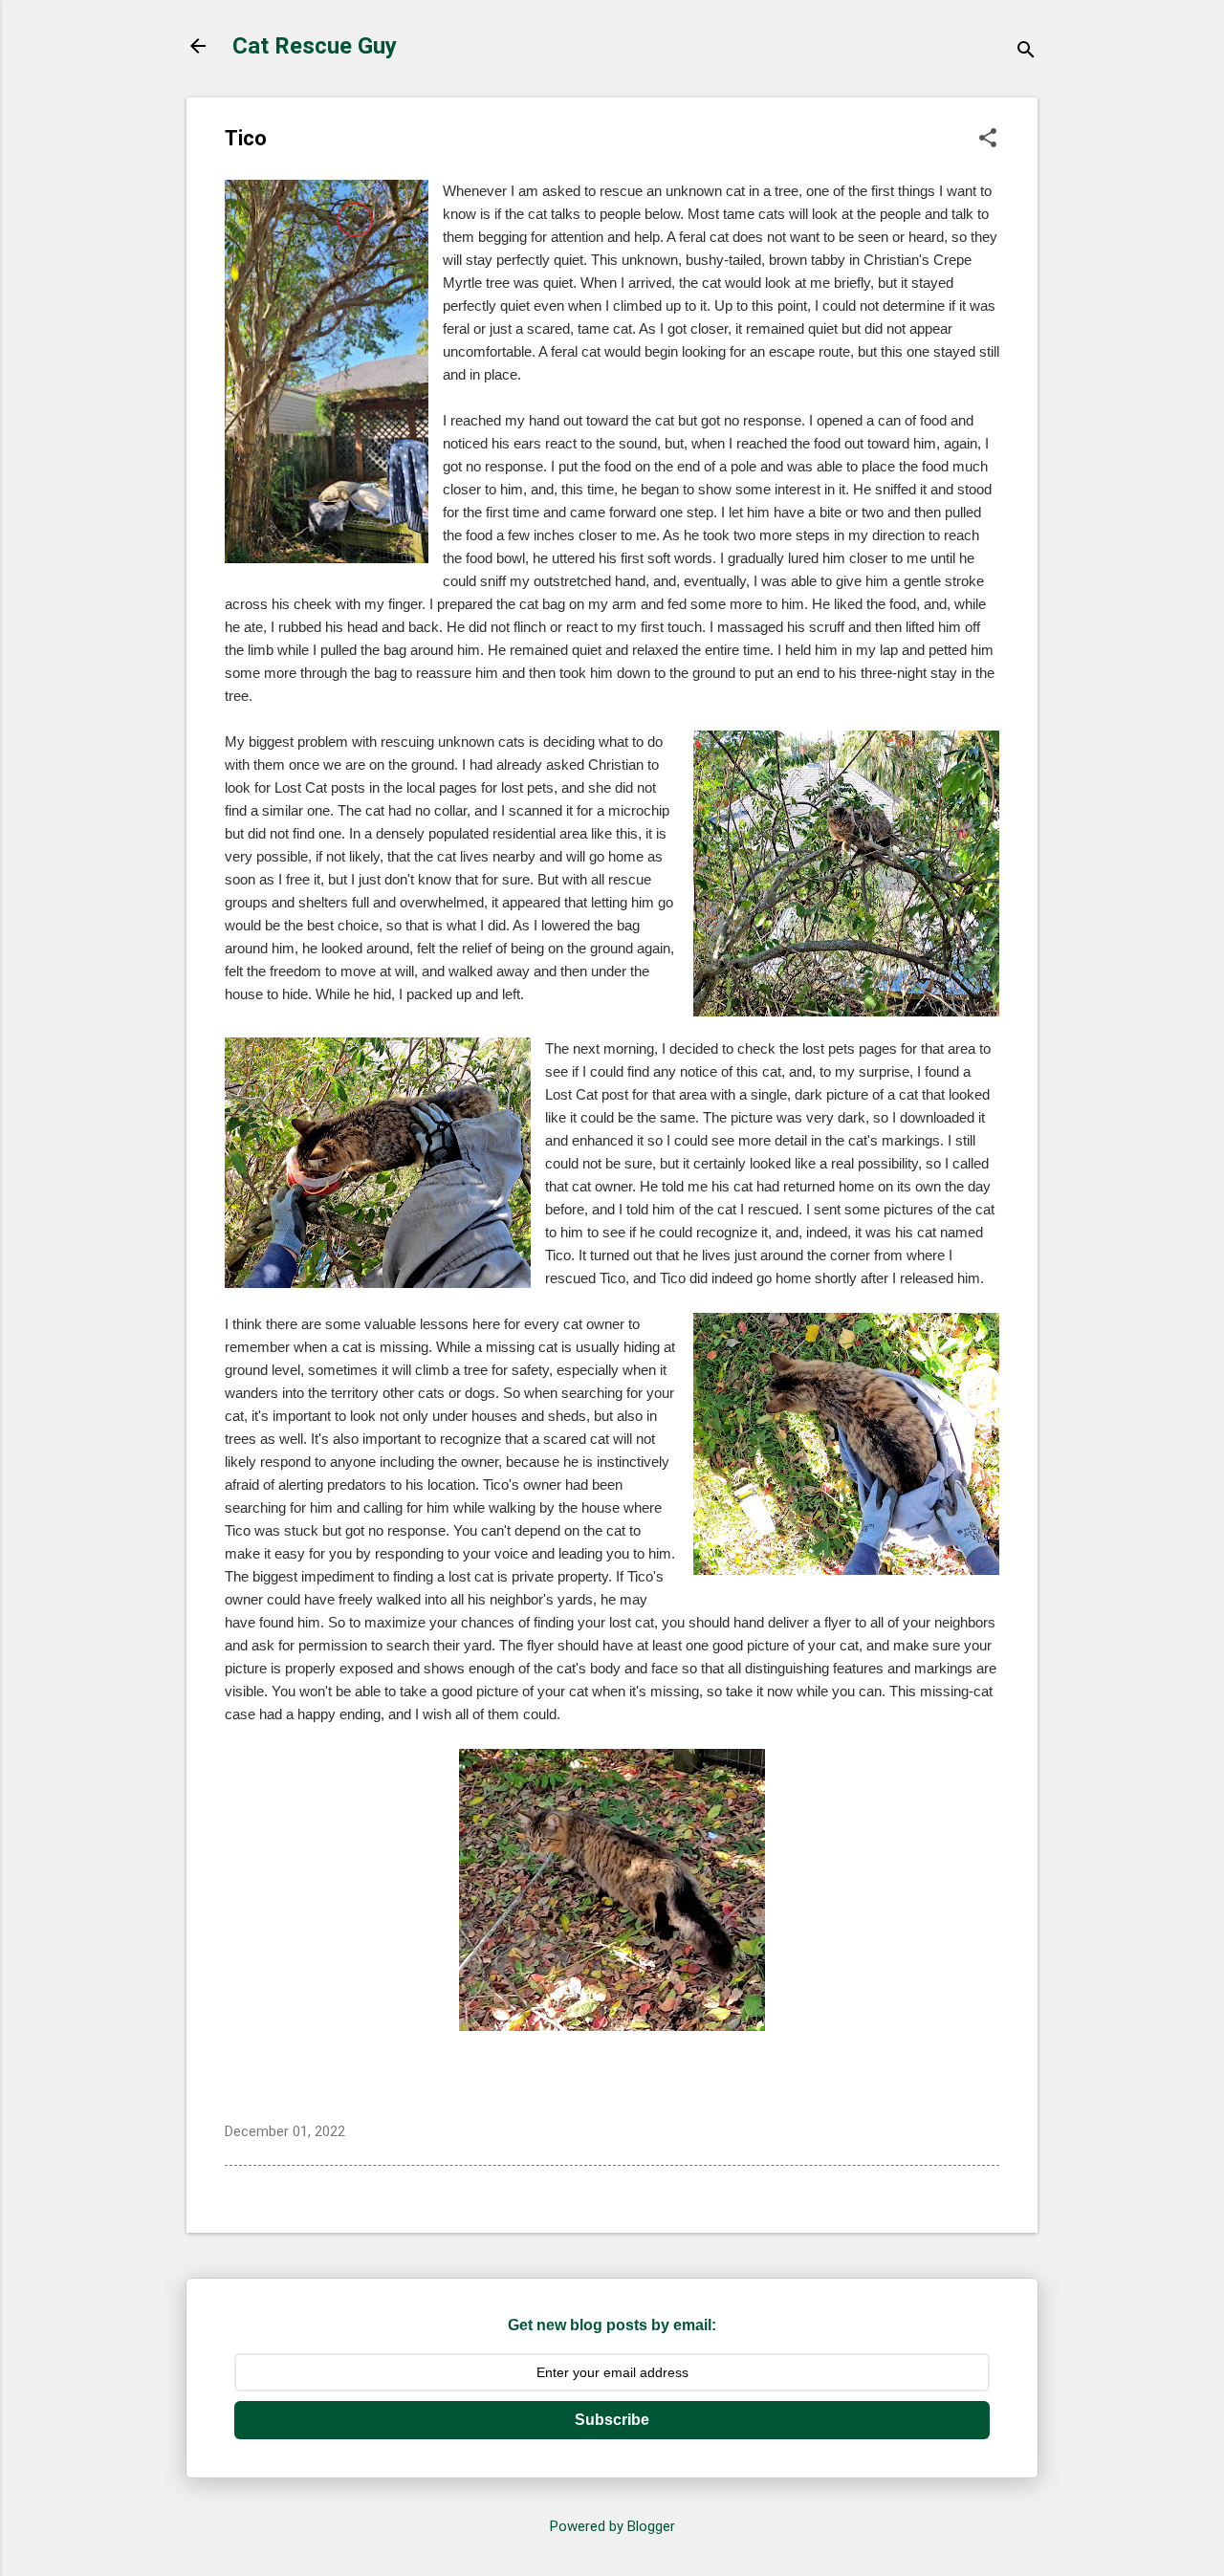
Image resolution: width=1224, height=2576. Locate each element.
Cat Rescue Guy (315, 46)
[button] (988, 140)
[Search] (1026, 52)
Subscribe (612, 2420)
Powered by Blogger (612, 2526)
